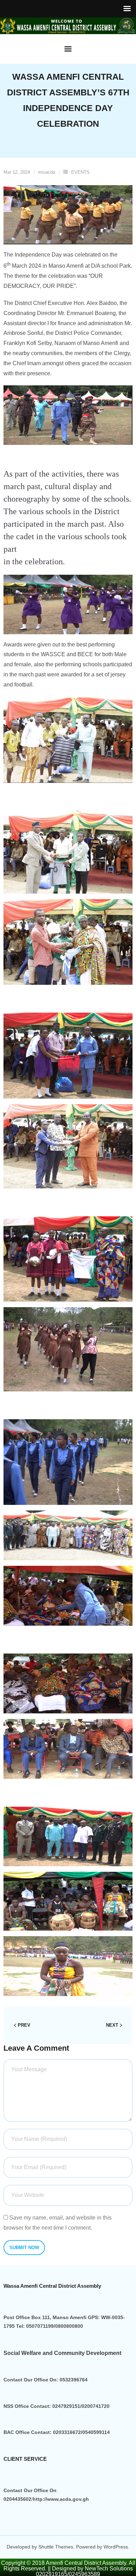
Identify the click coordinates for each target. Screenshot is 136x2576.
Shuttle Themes (56, 2547)
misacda (47, 172)
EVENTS (80, 172)
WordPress (116, 2547)
